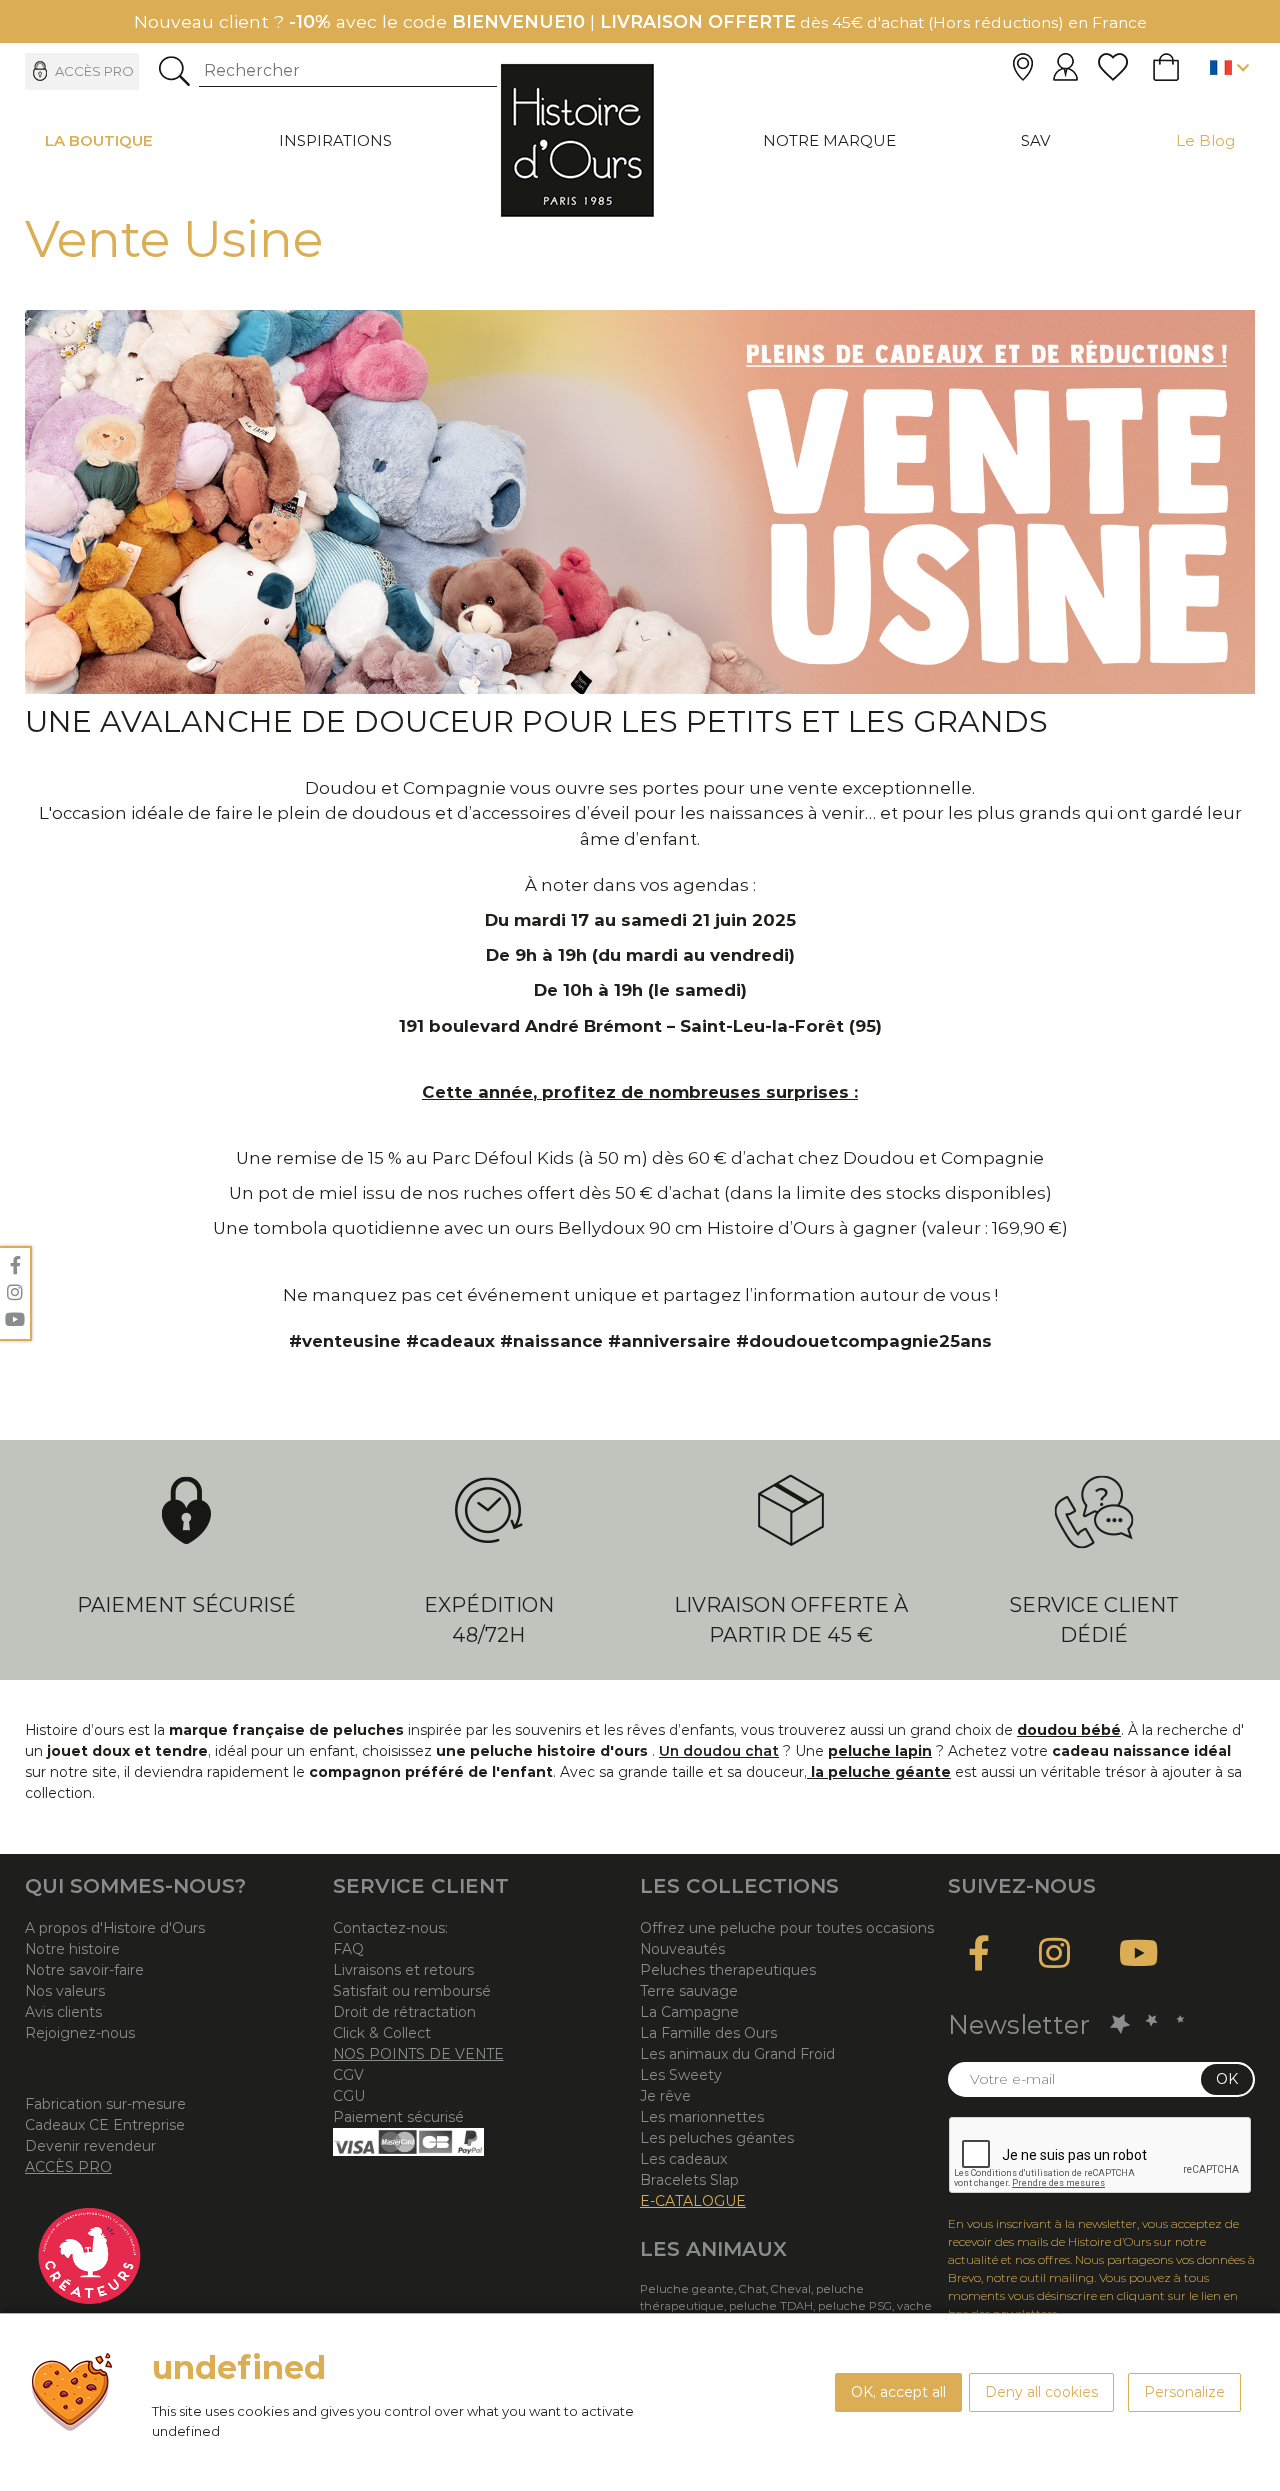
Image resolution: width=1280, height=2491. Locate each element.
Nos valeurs (65, 1991)
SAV (1035, 140)
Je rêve (665, 2096)
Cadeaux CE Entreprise (105, 2125)
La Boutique (99, 140)
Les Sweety (681, 2075)
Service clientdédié (1094, 1620)
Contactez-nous (389, 1928)
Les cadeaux (683, 2159)
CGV (348, 2075)
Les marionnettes (702, 2117)
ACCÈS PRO (68, 2167)
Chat (752, 2289)
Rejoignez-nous (80, 2033)
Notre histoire (72, 1949)
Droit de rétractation (404, 2012)
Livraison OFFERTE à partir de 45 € (791, 1620)
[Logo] (577, 140)
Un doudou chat (719, 1751)
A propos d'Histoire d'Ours (115, 1928)
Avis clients (63, 2012)
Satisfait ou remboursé (412, 1991)
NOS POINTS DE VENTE (418, 2054)
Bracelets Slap (689, 2180)
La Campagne (689, 2012)
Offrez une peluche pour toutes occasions (787, 1928)
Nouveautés (682, 1949)
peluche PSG (855, 2306)
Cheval (791, 2289)
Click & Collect (382, 2033)
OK (1227, 2079)
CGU (349, 2096)
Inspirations (335, 140)
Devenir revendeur (90, 2146)
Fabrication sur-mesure (105, 2104)
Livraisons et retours (403, 1970)
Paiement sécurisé (186, 1605)
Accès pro (94, 71)
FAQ (348, 1949)
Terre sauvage (689, 1991)
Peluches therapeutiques (728, 1970)
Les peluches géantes (717, 2138)
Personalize (1184, 2392)
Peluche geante (687, 2289)
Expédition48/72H (489, 1620)
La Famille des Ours (708, 2033)
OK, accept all (898, 2392)
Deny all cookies (1041, 2392)
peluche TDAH (771, 2306)
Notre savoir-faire (84, 1970)
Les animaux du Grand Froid (737, 2054)
